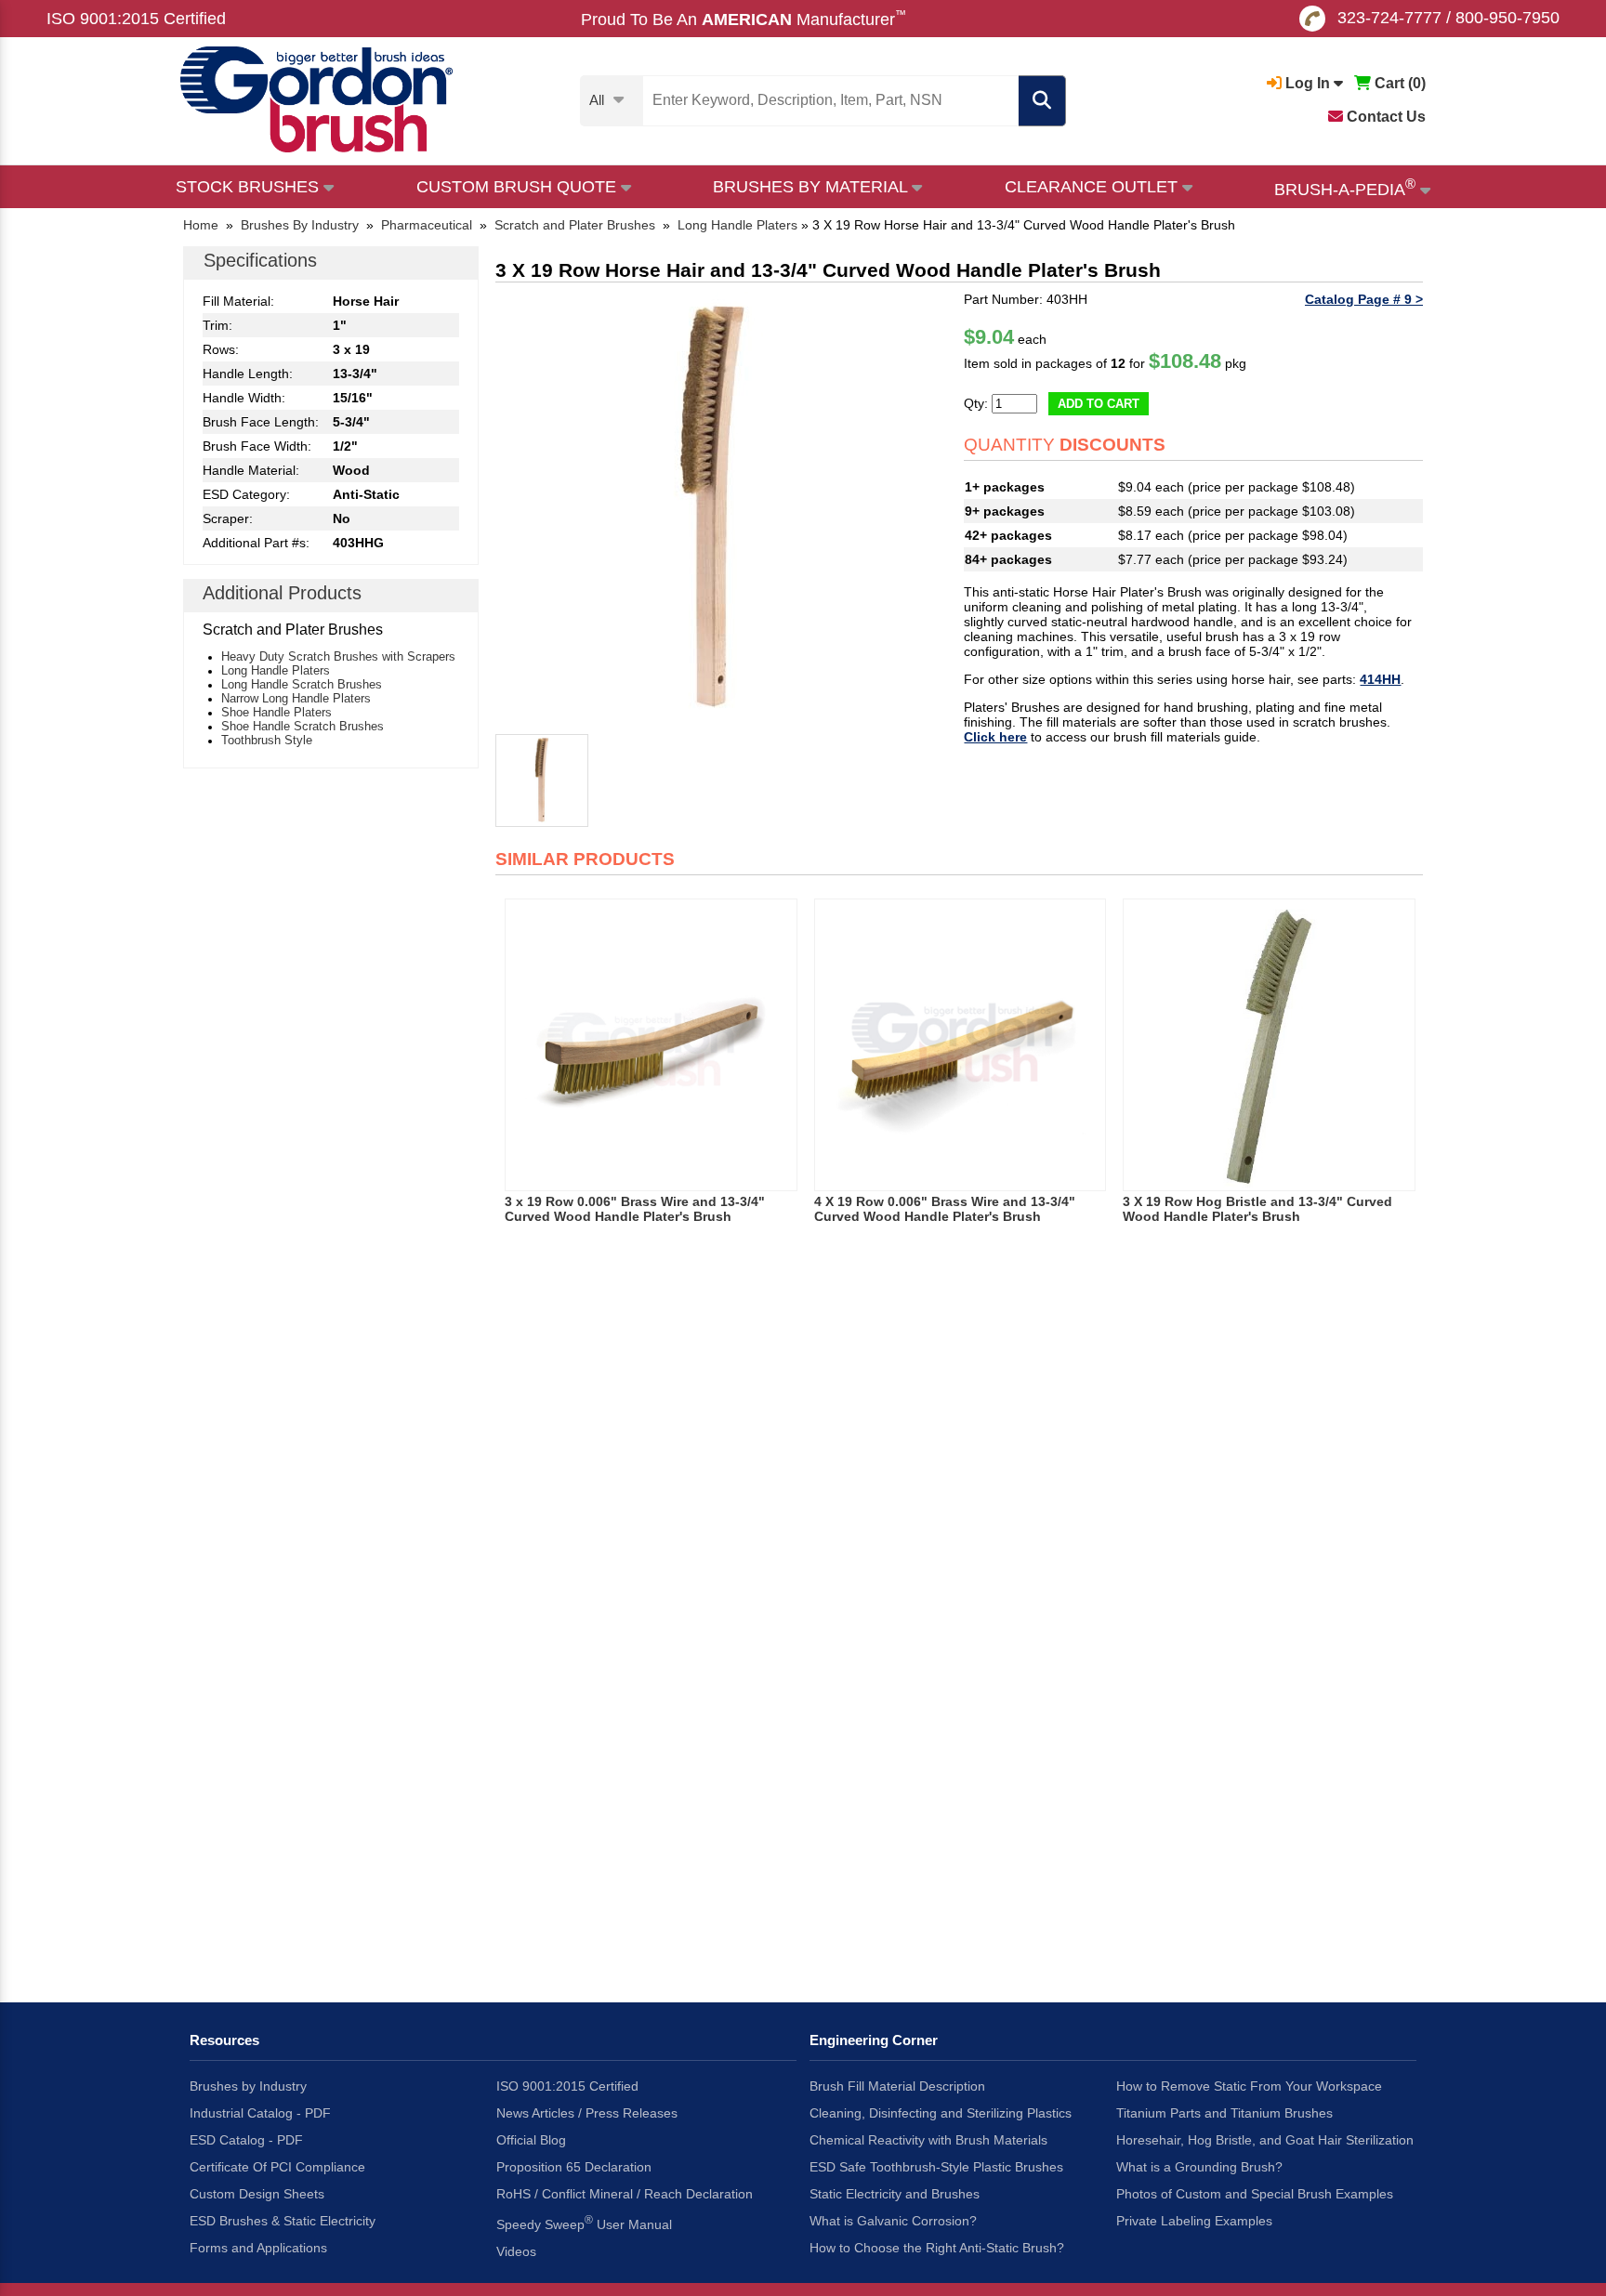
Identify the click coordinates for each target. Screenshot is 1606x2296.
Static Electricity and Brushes (895, 2194)
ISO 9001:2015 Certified (136, 19)
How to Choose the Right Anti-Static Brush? (937, 2248)
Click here (995, 737)
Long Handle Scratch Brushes (302, 684)
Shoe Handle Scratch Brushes (303, 726)
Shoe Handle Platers (276, 712)
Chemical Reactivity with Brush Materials (928, 2140)
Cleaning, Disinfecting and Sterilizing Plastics (941, 2113)
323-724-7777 (1389, 18)
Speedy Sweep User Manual (584, 2223)
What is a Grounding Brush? (1199, 2167)
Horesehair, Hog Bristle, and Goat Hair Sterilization (1265, 2140)
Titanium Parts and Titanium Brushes (1224, 2113)
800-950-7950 (1507, 18)
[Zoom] (713, 509)
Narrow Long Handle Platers (296, 698)
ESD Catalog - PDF (246, 2140)
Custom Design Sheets (257, 2194)
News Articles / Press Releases (587, 2113)
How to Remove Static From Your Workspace (1249, 2086)
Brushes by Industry (248, 2086)
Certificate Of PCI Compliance (277, 2167)
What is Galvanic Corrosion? (893, 2221)
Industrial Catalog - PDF (260, 2113)
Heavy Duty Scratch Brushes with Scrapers (338, 656)
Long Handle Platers (276, 670)
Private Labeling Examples (1194, 2221)
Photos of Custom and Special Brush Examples (1255, 2194)
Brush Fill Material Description (897, 2086)
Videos (516, 2251)
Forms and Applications (258, 2248)
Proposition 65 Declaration (574, 2167)
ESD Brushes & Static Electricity (283, 2221)
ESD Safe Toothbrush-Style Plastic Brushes (936, 2167)
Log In (1308, 83)
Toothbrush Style (267, 740)
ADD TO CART (1099, 404)
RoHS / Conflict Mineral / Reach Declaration (625, 2194)
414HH (1380, 679)
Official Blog (531, 2140)
